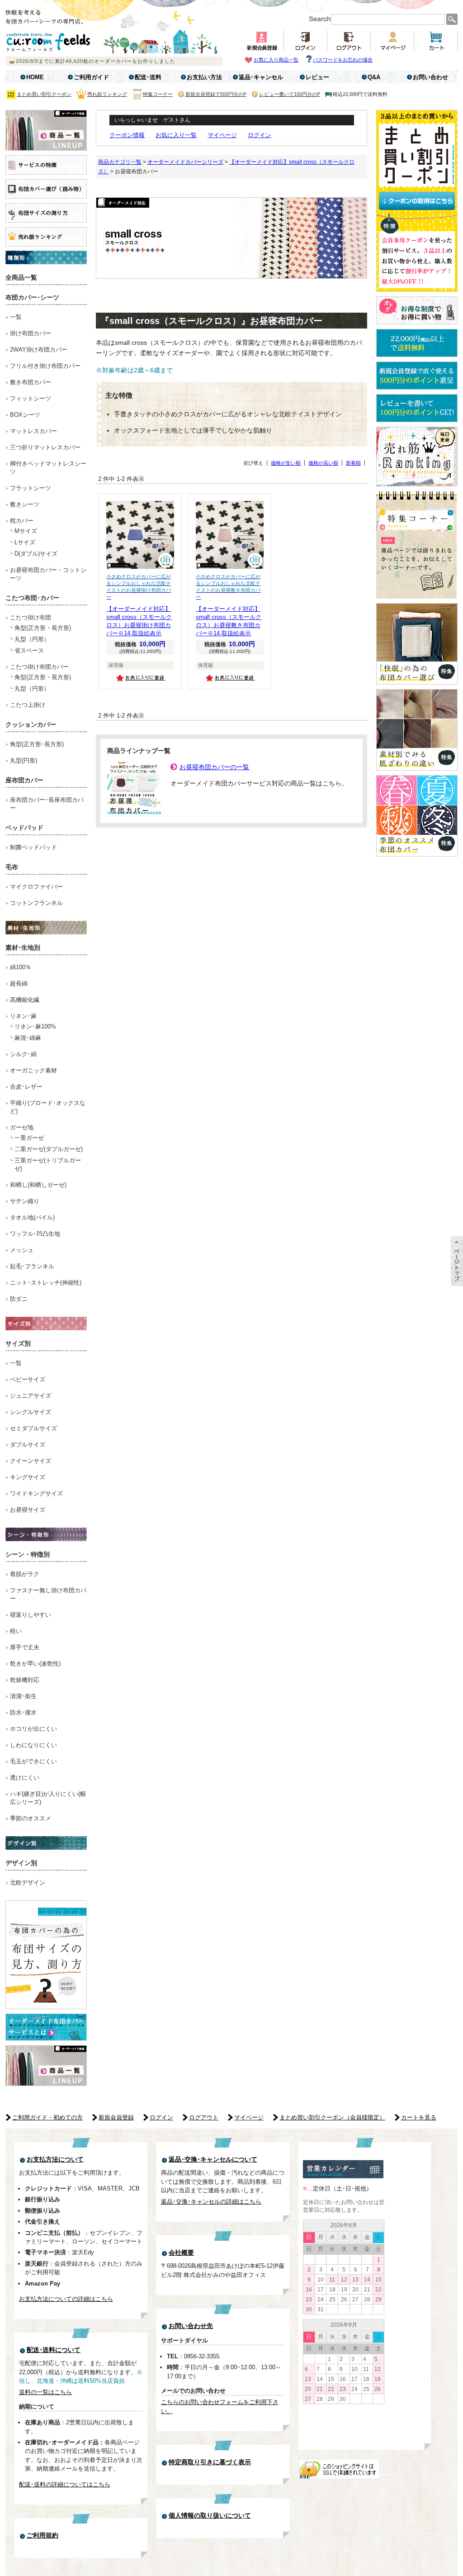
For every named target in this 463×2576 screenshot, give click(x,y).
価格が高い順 (323, 463)
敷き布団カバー (31, 382)
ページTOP (457, 1261)
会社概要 (181, 2253)
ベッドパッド (24, 828)
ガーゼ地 (22, 1127)
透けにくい (25, 1778)
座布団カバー (24, 780)
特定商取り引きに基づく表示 (210, 2462)
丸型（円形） (32, 639)
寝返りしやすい (31, 1615)
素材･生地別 (23, 948)
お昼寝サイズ (28, 1510)
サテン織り (25, 1201)
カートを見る (419, 2117)
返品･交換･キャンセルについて (213, 2159)
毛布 (12, 867)
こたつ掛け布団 (31, 617)
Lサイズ (25, 542)
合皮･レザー (26, 1087)
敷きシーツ (25, 504)
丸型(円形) (24, 760)
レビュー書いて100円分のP (290, 94)
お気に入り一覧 (176, 135)
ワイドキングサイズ (36, 1493)
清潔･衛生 (23, 1696)
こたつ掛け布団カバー (39, 667)
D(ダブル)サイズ (36, 554)
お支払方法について (55, 2159)
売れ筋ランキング (107, 94)
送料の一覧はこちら (45, 2392)
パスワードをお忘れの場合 (343, 60)
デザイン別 (21, 1863)
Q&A (374, 77)
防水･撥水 (23, 1712)
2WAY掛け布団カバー (39, 350)
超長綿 (19, 983)
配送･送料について (54, 2350)
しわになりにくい (33, 1745)
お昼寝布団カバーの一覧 (214, 767)
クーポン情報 (127, 135)
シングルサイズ (31, 1412)
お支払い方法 (204, 77)
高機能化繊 (25, 1000)
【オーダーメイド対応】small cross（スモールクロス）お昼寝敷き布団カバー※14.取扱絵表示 (229, 605)
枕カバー (22, 521)
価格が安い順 (286, 463)
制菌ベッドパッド (33, 847)
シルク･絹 (23, 1054)
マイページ (222, 135)
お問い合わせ (430, 77)
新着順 (353, 463)
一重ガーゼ (29, 1138)
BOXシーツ (25, 415)
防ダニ (19, 1299)
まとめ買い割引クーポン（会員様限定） (332, 2117)
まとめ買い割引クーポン (44, 94)
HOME (35, 77)
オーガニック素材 (33, 1070)
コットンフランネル (36, 903)
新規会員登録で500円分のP (216, 94)
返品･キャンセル (261, 77)
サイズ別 (18, 1343)
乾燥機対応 (25, 1680)
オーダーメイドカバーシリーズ (185, 162)
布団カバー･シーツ (32, 297)
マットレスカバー (33, 431)
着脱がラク (25, 1574)
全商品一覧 (21, 277)
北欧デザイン (28, 1883)
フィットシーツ (31, 398)
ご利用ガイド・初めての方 (47, 2117)
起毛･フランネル (32, 1266)
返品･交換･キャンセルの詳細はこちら (211, 2202)
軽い (16, 1631)
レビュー (317, 77)
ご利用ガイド (91, 77)
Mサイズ (26, 531)
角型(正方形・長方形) (43, 628)
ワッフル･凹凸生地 (35, 1234)
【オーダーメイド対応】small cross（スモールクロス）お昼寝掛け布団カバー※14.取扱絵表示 (139, 605)
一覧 (16, 317)
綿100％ (21, 967)
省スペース (29, 650)
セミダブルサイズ (33, 1428)
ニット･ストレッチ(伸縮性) (46, 1283)
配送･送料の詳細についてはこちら (65, 2484)
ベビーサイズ (28, 1379)
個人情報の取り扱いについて (210, 2516)
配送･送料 (148, 77)
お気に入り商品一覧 (276, 60)
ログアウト (204, 2117)
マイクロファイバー (36, 887)
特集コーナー (158, 94)
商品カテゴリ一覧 (120, 162)
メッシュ (22, 1250)
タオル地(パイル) (32, 1217)
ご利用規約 (43, 2536)
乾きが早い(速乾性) (35, 1664)
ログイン (260, 135)
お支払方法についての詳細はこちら (66, 2299)
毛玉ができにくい (33, 1761)
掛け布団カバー (31, 333)
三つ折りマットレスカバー (45, 447)
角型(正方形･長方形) (37, 744)
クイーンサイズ (31, 1461)
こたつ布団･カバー (32, 598)
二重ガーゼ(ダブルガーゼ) (49, 1149)
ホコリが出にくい (33, 1729)
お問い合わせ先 (191, 2326)
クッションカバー (31, 724)
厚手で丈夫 (25, 1647)
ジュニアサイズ (31, 1396)
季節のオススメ (31, 1818)
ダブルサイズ (28, 1445)
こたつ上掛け (28, 705)
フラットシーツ (31, 488)
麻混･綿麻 (28, 1038)
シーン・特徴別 (28, 1554)
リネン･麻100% (35, 1026)
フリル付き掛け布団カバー (45, 366)
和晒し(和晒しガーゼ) (38, 1185)
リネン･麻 (23, 1016)
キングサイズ (28, 1477)
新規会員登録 (116, 2117)
